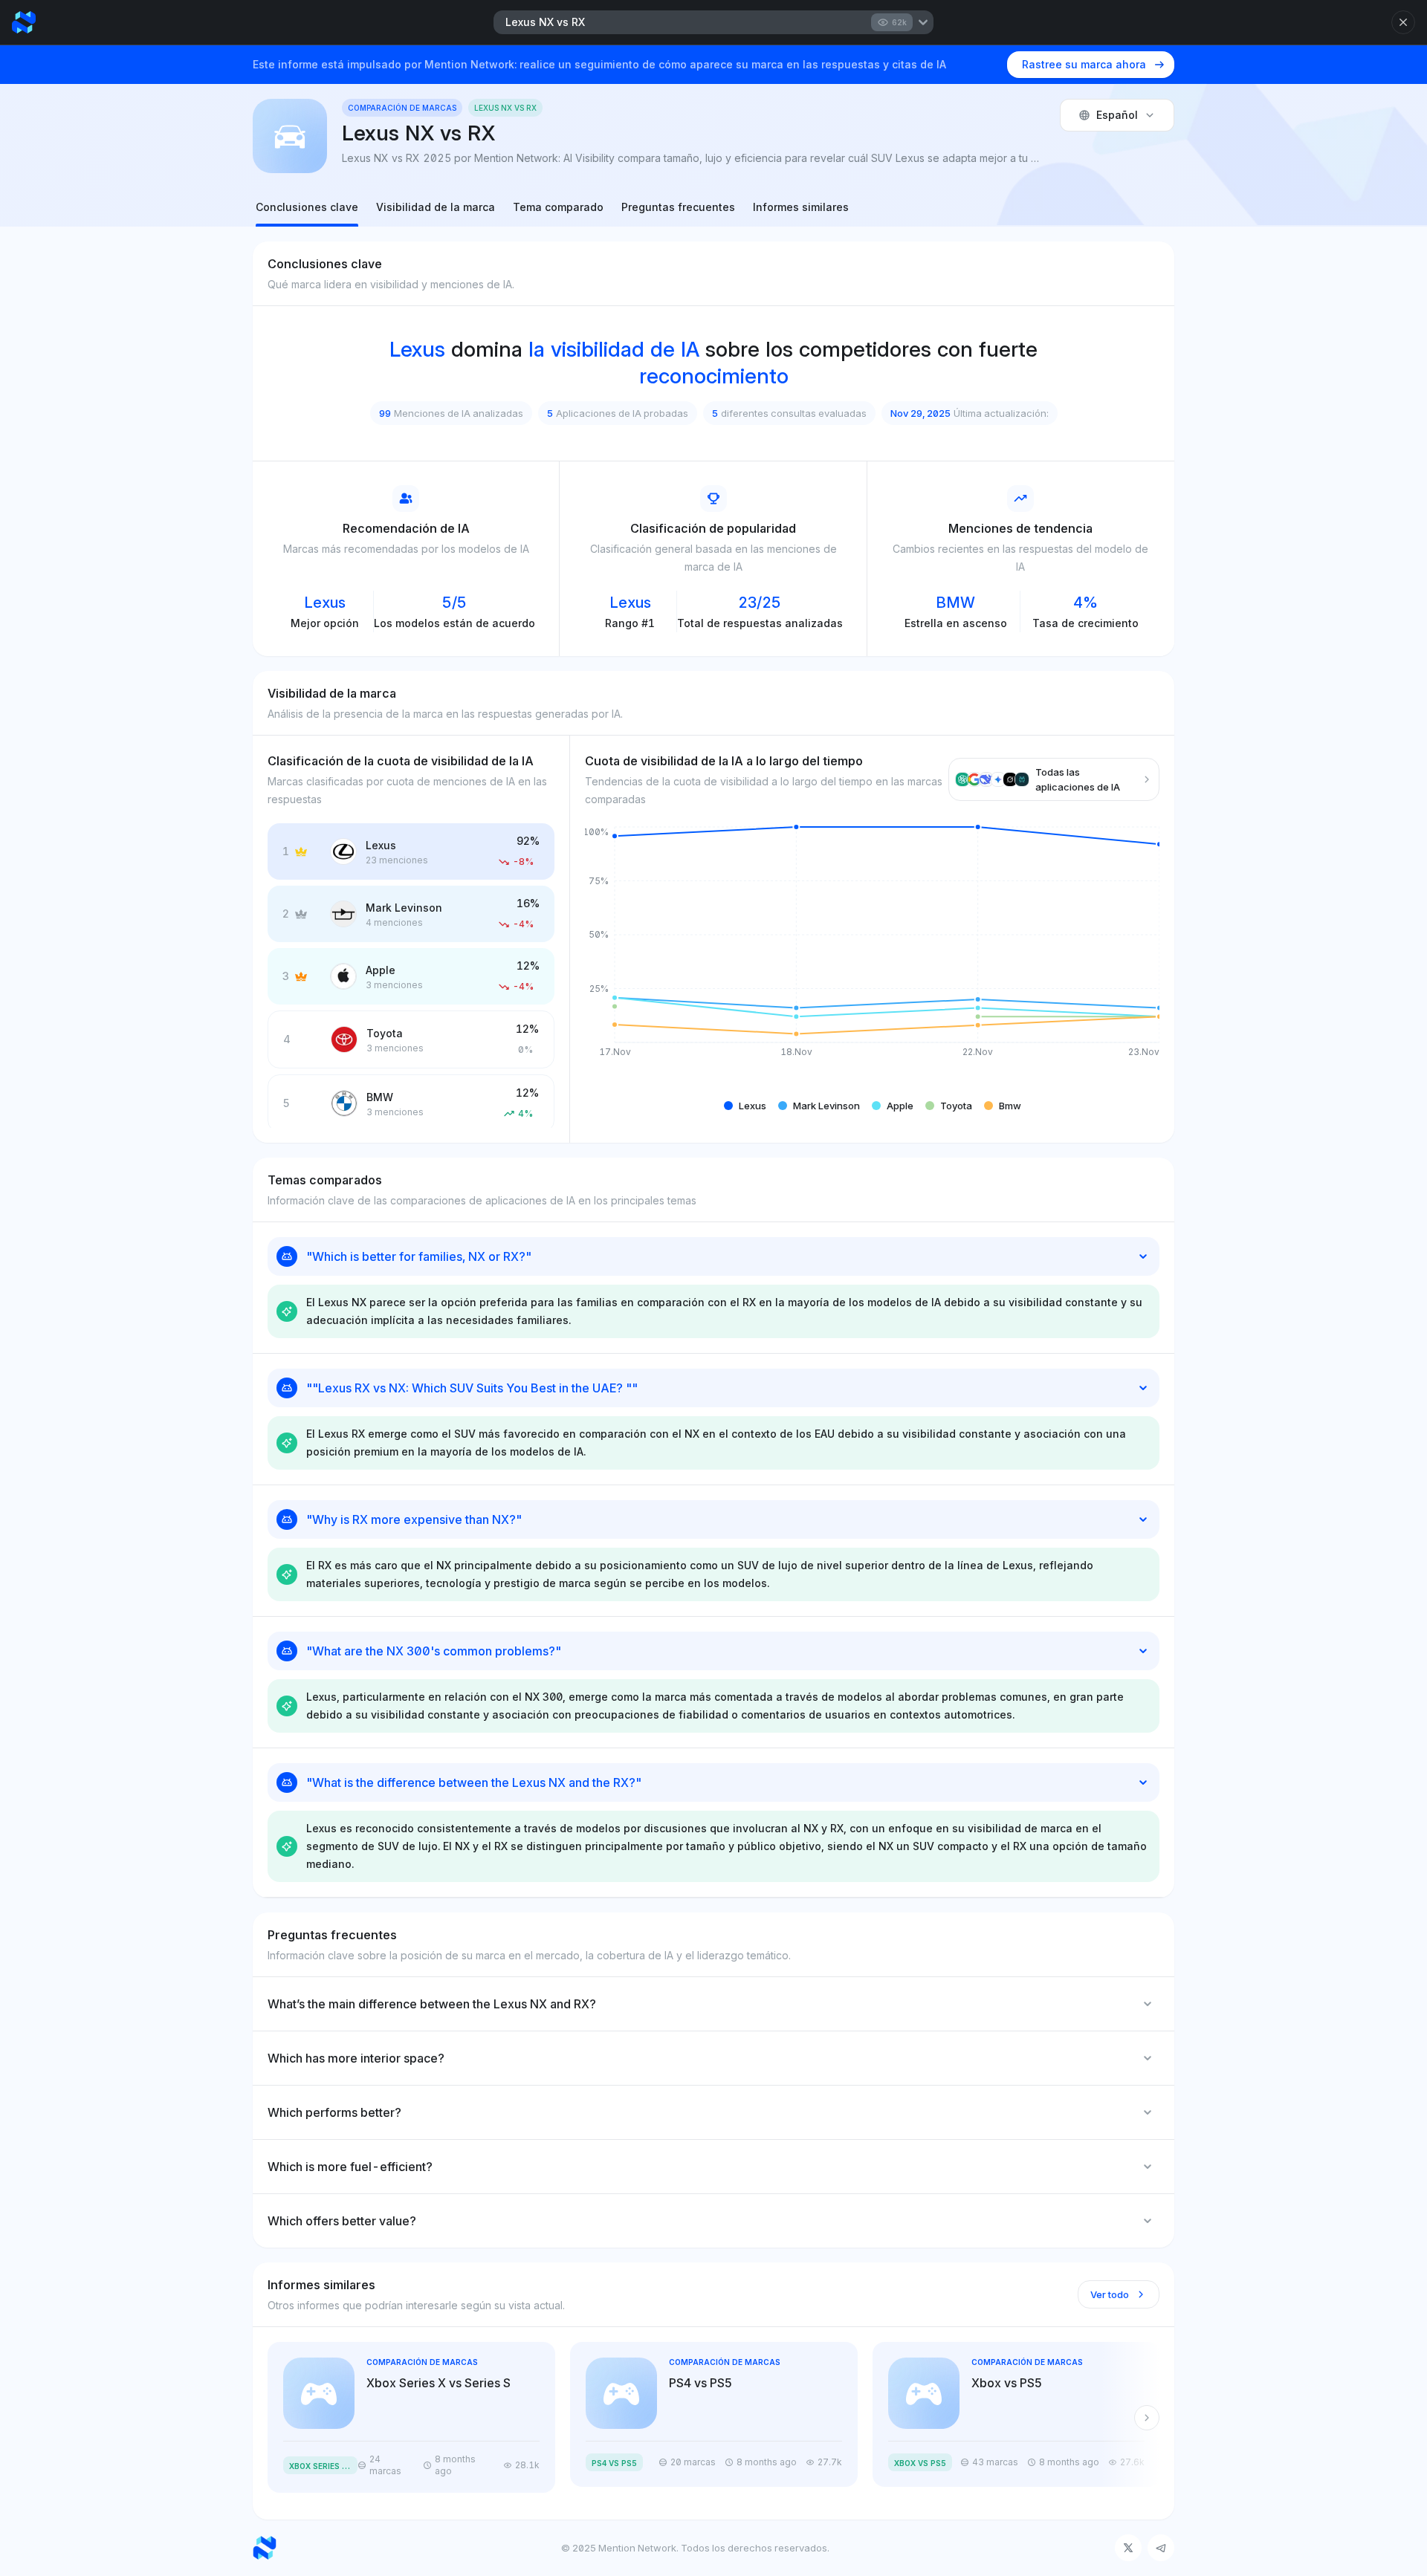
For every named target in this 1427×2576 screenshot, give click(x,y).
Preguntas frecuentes (678, 207)
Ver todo (1110, 2294)
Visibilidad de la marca (436, 207)
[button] (745, 1106)
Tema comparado (558, 207)
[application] (872, 953)
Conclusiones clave (307, 207)
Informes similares (801, 207)
